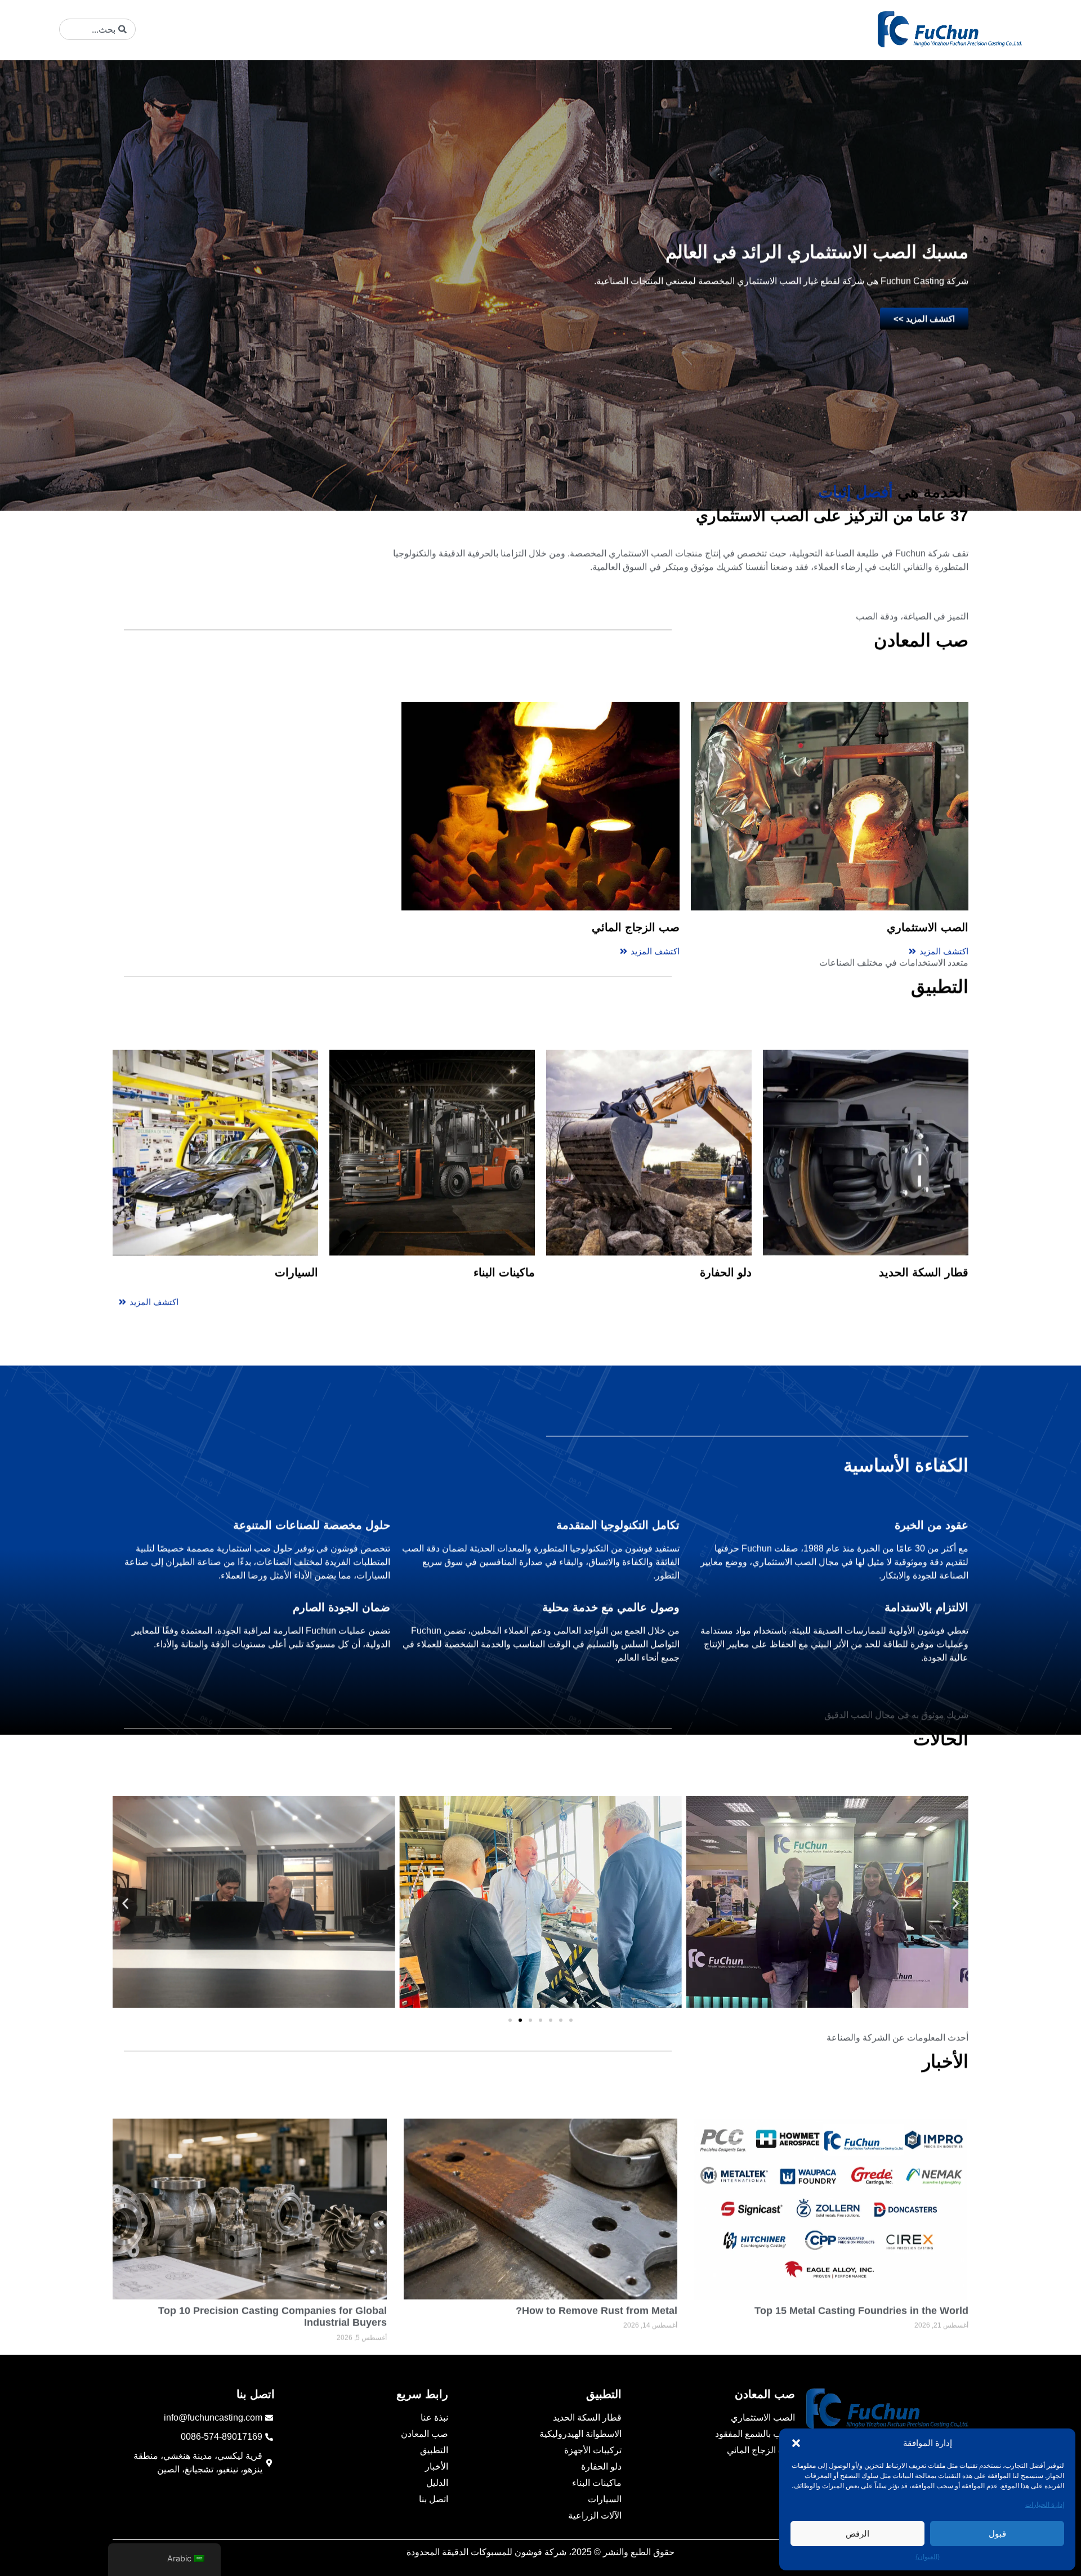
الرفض (857, 2533)
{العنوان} (928, 2557)
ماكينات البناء (504, 1220)
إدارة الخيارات (1045, 2504)
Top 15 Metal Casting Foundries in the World (861, 2265)
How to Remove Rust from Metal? (597, 2265)
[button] (796, 2443)
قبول (997, 2533)
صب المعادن (765, 2394)
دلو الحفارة (726, 1220)
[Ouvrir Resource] (206, 29)
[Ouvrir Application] (298, 29)
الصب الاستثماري (928, 877)
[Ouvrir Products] (355, 29)
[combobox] (97, 29)
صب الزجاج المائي (636, 877)
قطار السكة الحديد (924, 1220)
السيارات (296, 1220)
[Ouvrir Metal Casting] (417, 29)
